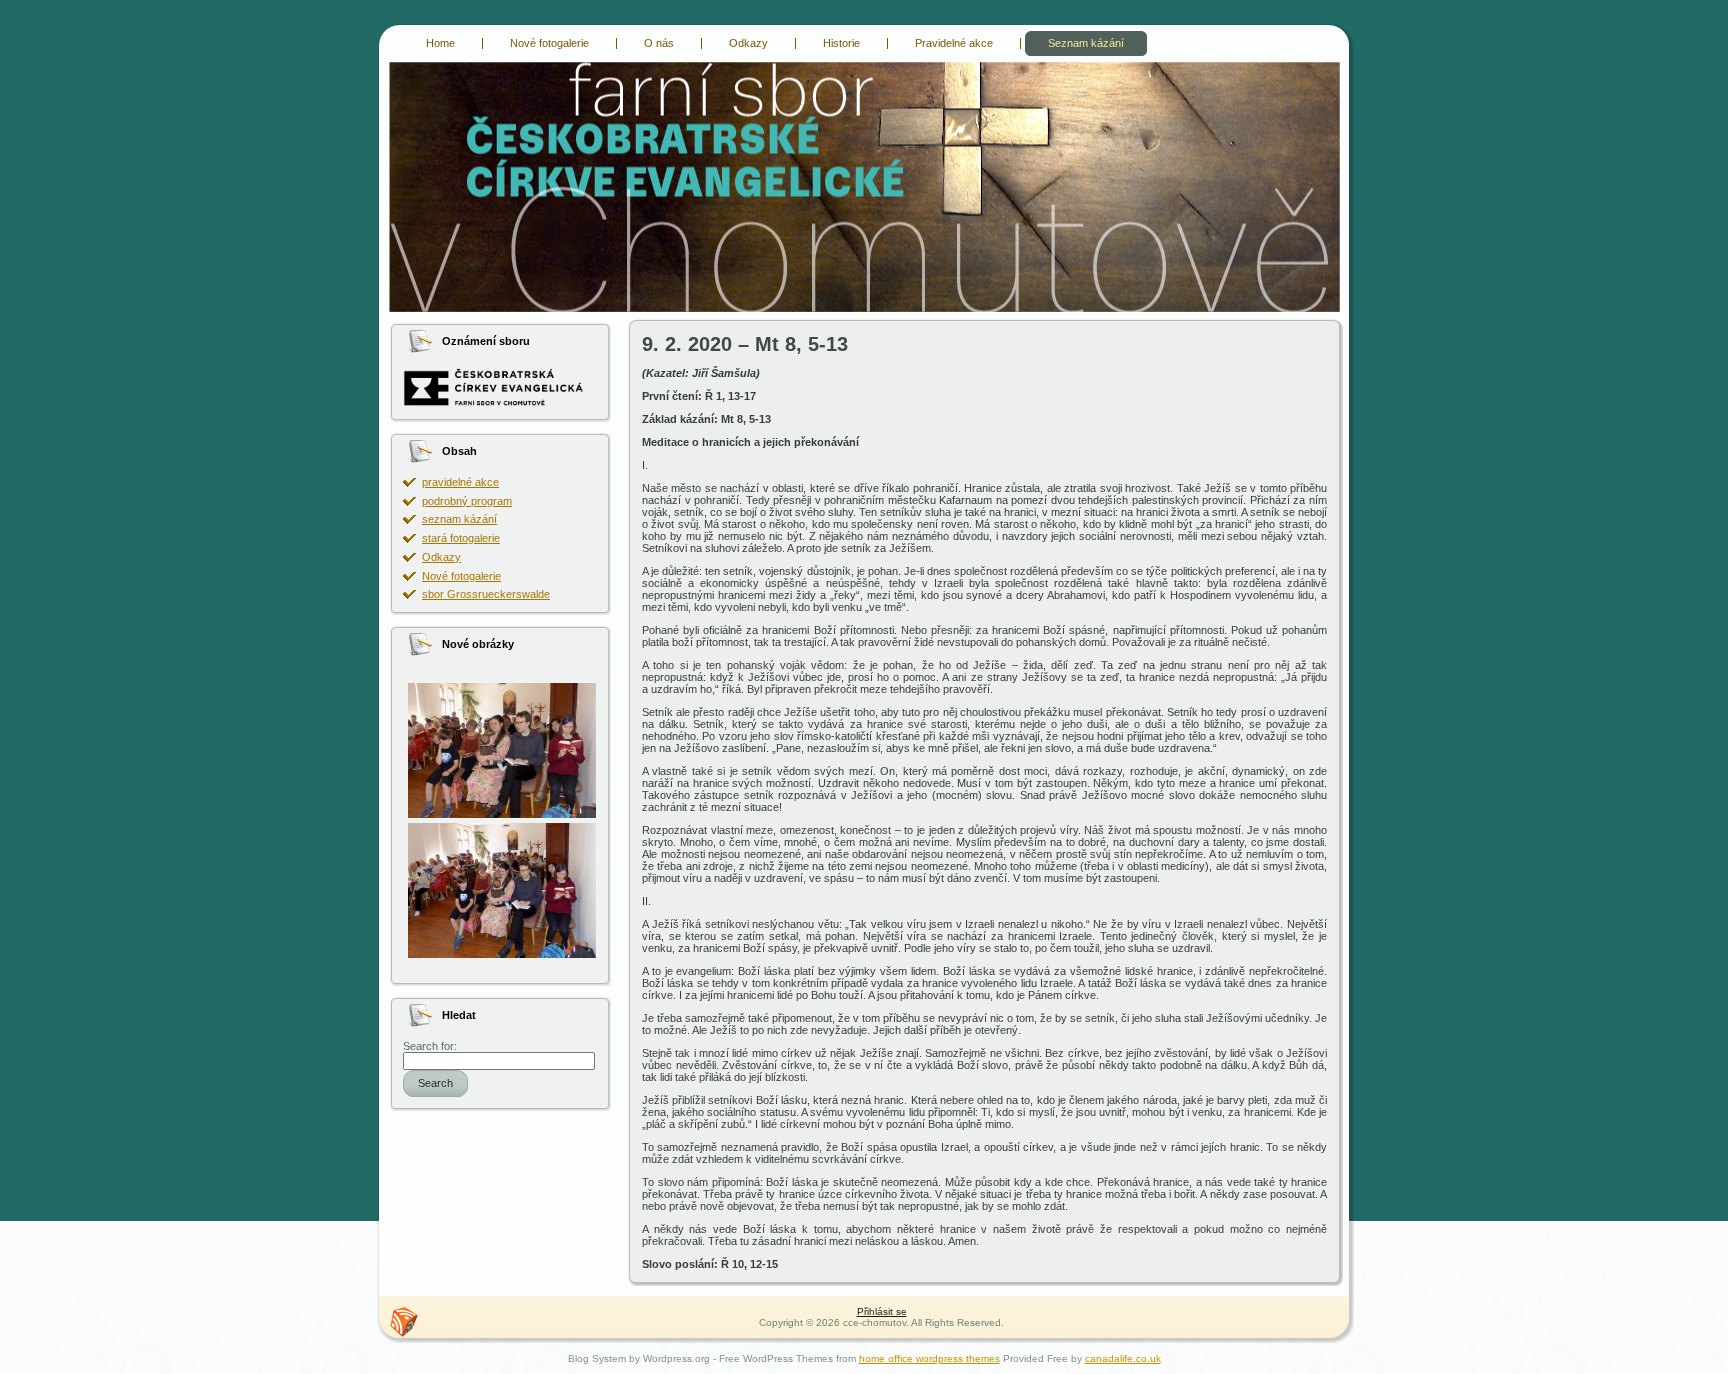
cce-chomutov (402, 65)
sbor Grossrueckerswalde (486, 594)
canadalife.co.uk (1123, 1358)
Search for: (430, 1046)
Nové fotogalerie (461, 576)
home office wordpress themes (929, 1358)
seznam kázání (459, 519)
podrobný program (467, 501)
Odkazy (441, 557)
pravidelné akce (460, 482)
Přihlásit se (882, 1311)
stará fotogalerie (461, 538)
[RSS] (404, 1322)
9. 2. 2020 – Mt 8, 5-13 (745, 344)
